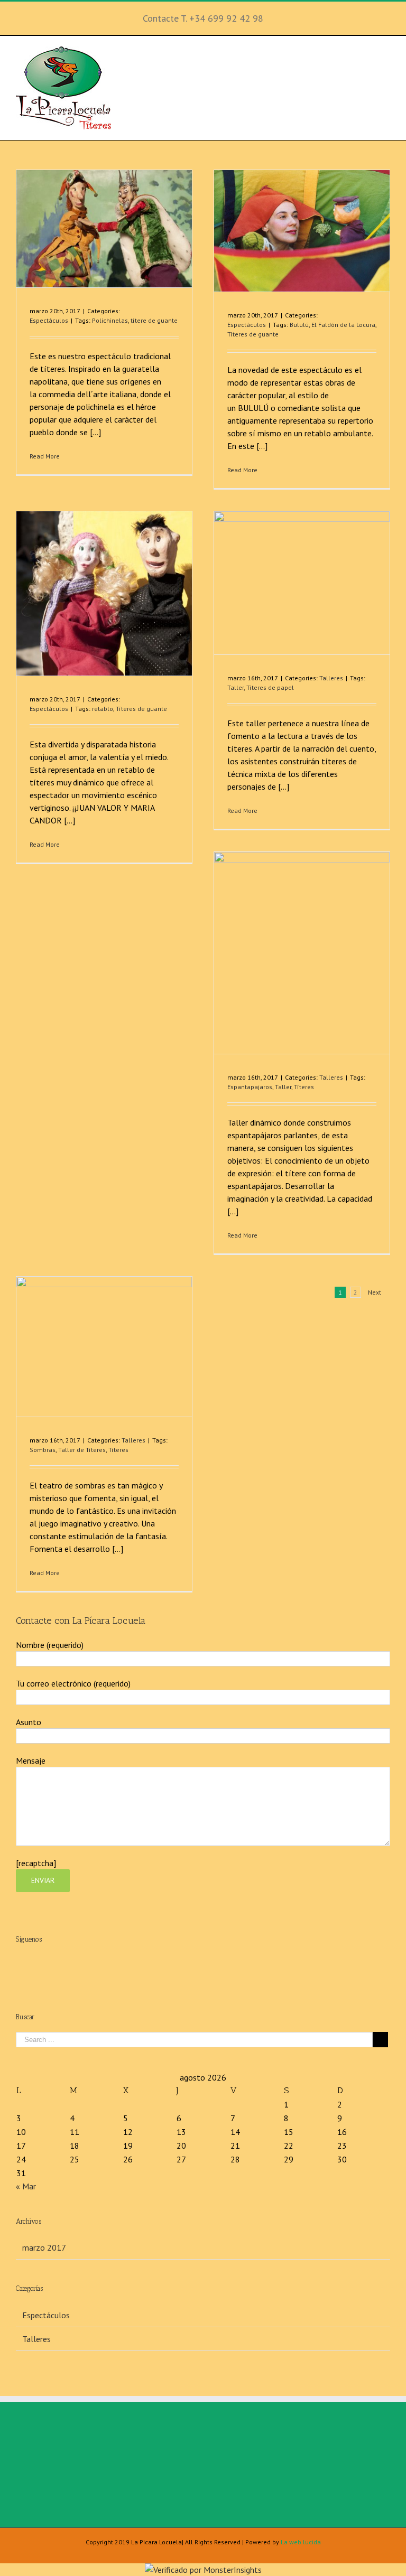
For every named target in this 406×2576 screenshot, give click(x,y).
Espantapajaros (250, 1087)
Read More (45, 456)
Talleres (331, 678)
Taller (236, 687)
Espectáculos (49, 320)
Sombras (43, 1450)
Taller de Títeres (82, 1450)
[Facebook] (192, 1963)
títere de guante (154, 320)
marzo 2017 (44, 2247)
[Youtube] (215, 1963)
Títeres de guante (253, 334)
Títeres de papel (270, 687)
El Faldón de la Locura (343, 325)
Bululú (299, 325)
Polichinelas (110, 320)
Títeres (304, 1087)
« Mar (26, 2186)
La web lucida (301, 2542)
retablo (103, 709)
